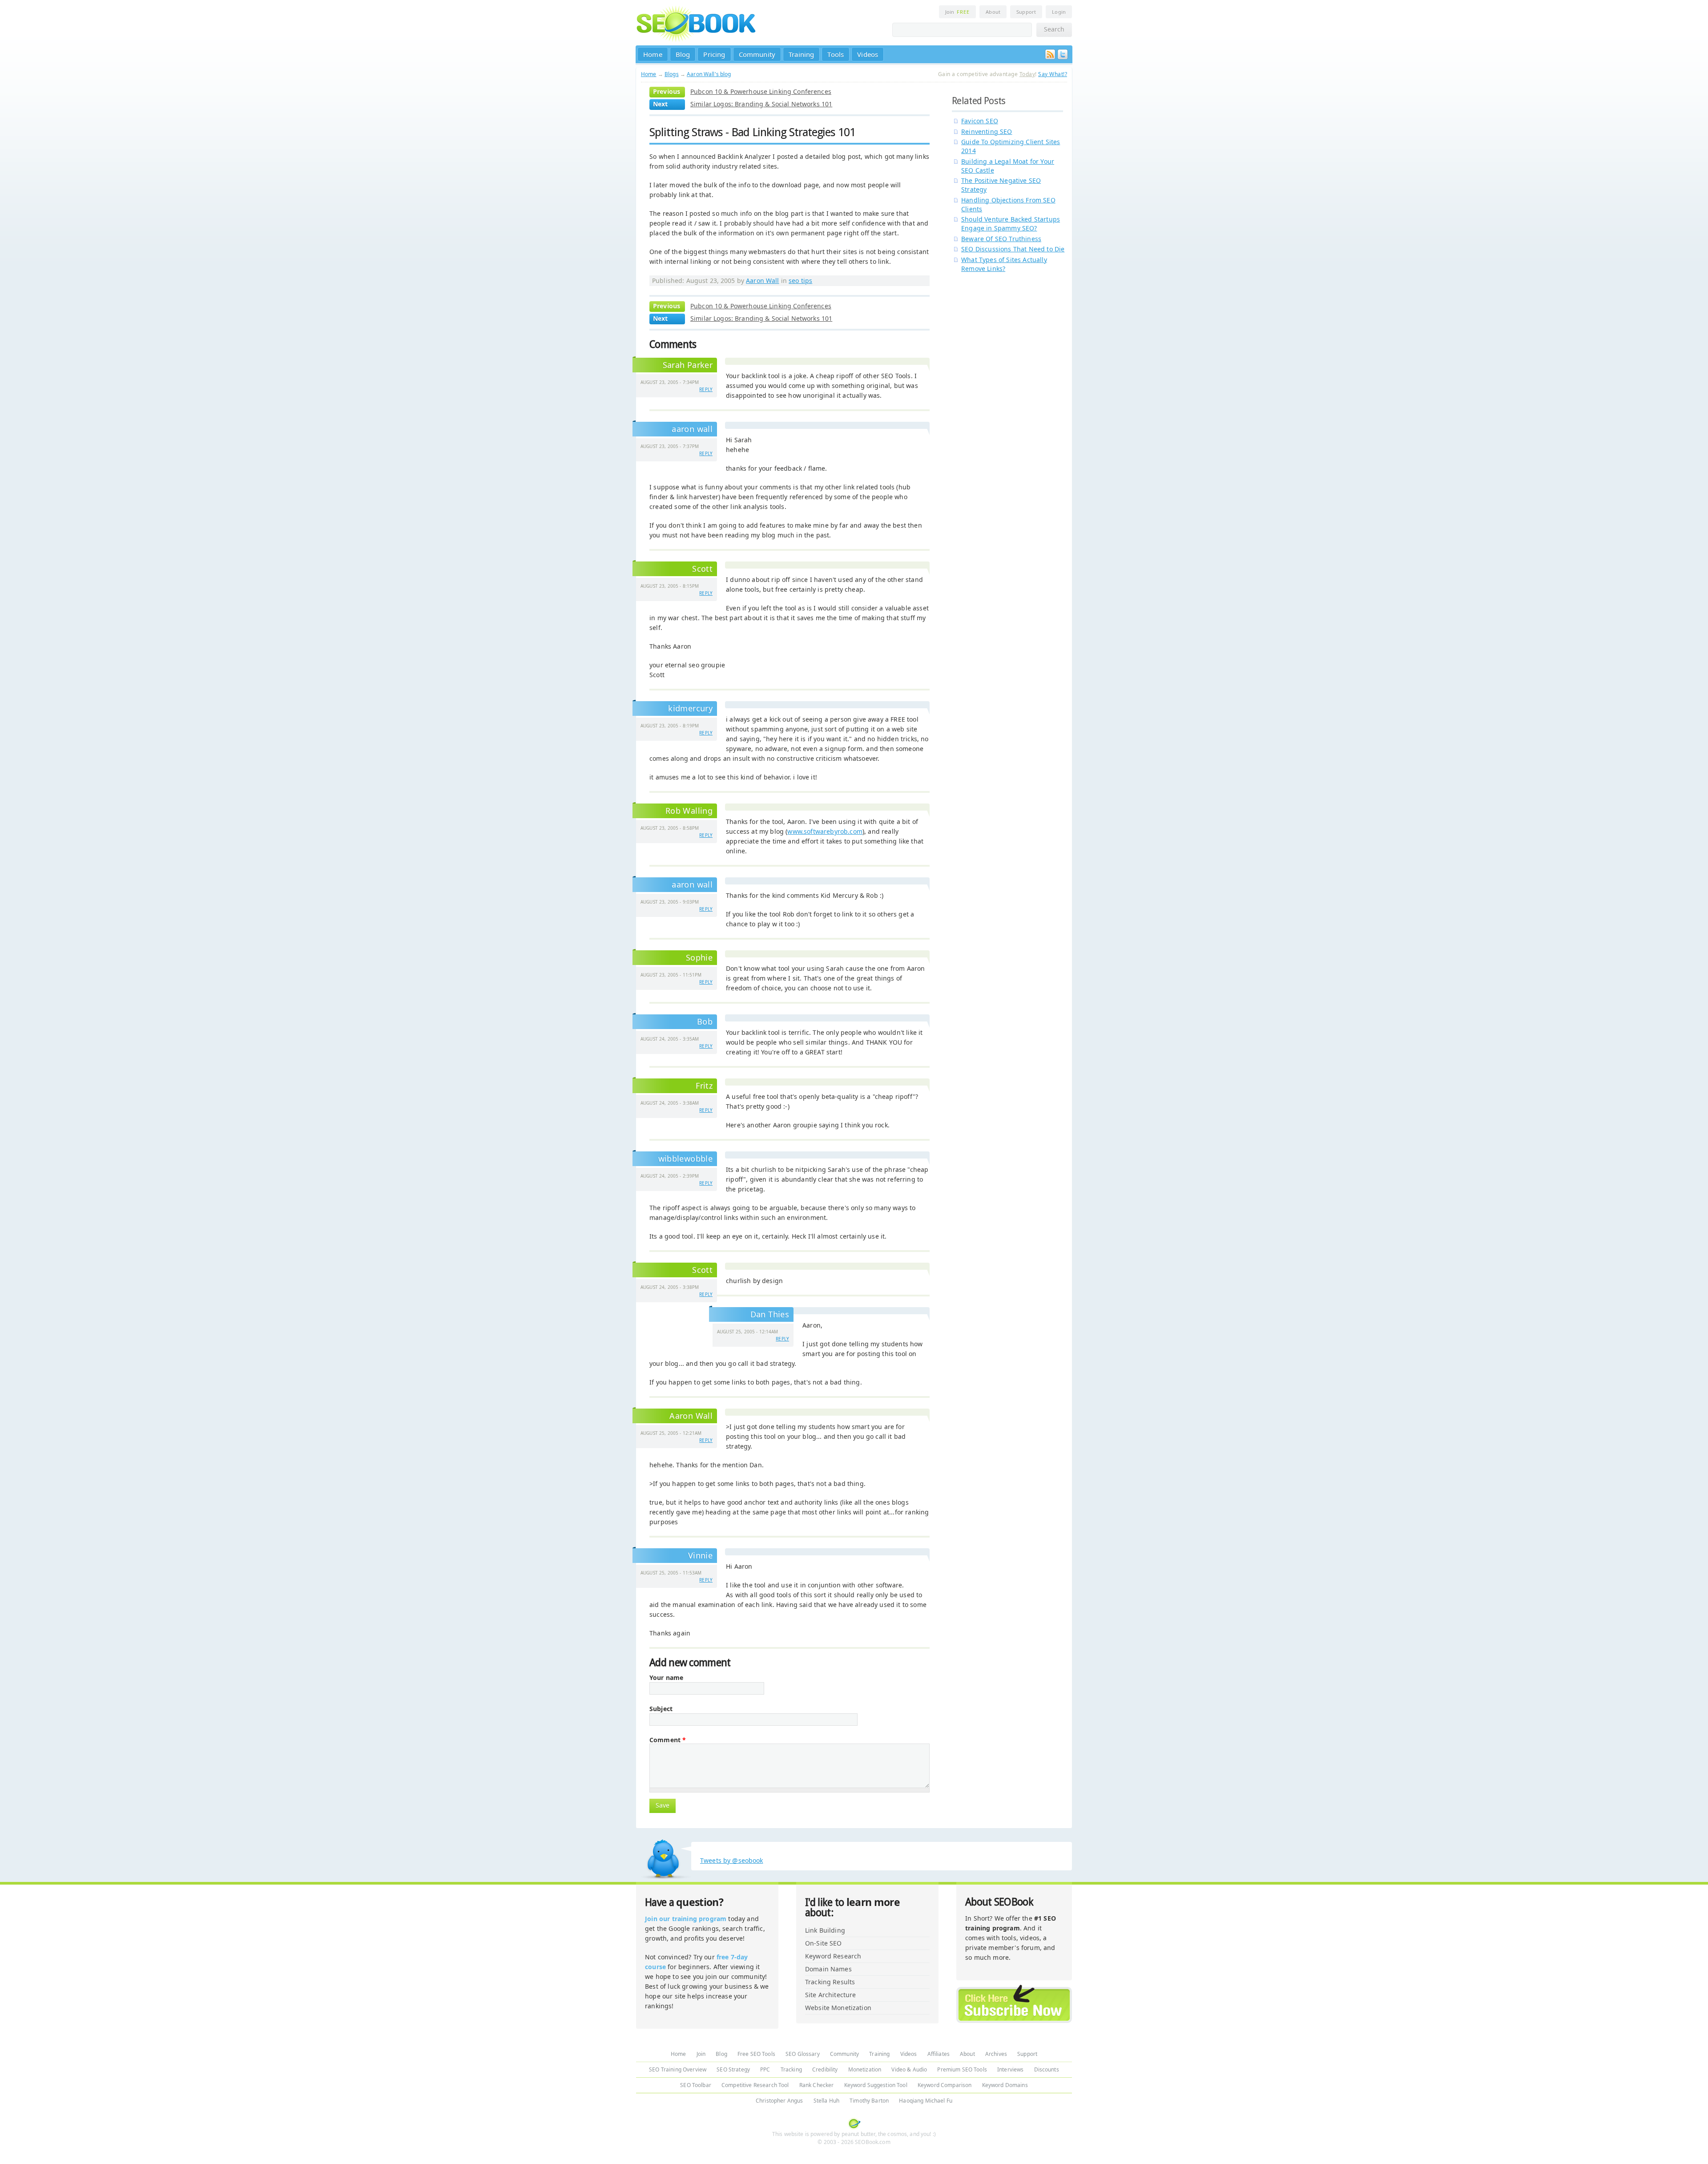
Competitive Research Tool (755, 2085)
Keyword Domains (1005, 2085)
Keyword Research (833, 1956)
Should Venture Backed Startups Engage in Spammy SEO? (1011, 224)
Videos (868, 54)
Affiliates (939, 2054)
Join (957, 12)
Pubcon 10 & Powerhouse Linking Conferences (761, 91)
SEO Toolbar (696, 2085)
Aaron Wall (762, 281)
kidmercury (690, 708)
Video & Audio (909, 2069)
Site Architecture (830, 1995)
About (993, 12)
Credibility (825, 2069)
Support (1026, 12)
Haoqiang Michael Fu (926, 2101)
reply (706, 389)
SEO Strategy (733, 2069)
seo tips (800, 281)
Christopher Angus (779, 2101)
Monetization (865, 2069)
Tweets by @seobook (732, 1860)
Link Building (825, 1930)
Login (1059, 12)
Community (757, 54)
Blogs (672, 74)
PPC (765, 2069)
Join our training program (686, 1919)
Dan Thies (770, 1314)
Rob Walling (689, 811)
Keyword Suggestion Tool (876, 2085)
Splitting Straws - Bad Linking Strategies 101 (752, 132)
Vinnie (700, 1555)
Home (653, 54)
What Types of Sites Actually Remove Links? (1004, 264)
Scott (702, 569)
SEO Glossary (803, 2054)
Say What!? (1053, 74)
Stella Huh (826, 2101)
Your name (666, 1678)
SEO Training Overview (678, 2069)
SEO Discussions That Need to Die (1013, 249)
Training (801, 54)
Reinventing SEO (987, 131)
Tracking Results (830, 1982)
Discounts (1047, 2069)
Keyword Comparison (945, 2085)
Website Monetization (838, 2008)
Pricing (714, 54)
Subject (661, 1709)
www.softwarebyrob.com (825, 831)
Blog (683, 54)
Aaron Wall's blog (709, 74)
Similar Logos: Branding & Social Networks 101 (761, 104)
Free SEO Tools (756, 2054)
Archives (996, 2054)
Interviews (1010, 2069)
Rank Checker (817, 2085)
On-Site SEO (824, 1943)
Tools (836, 54)
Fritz (704, 1086)
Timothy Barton (869, 2101)
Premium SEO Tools (962, 2069)
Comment (668, 1740)
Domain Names (828, 1969)
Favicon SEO (980, 121)
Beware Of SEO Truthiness (1001, 239)
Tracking (791, 2069)
